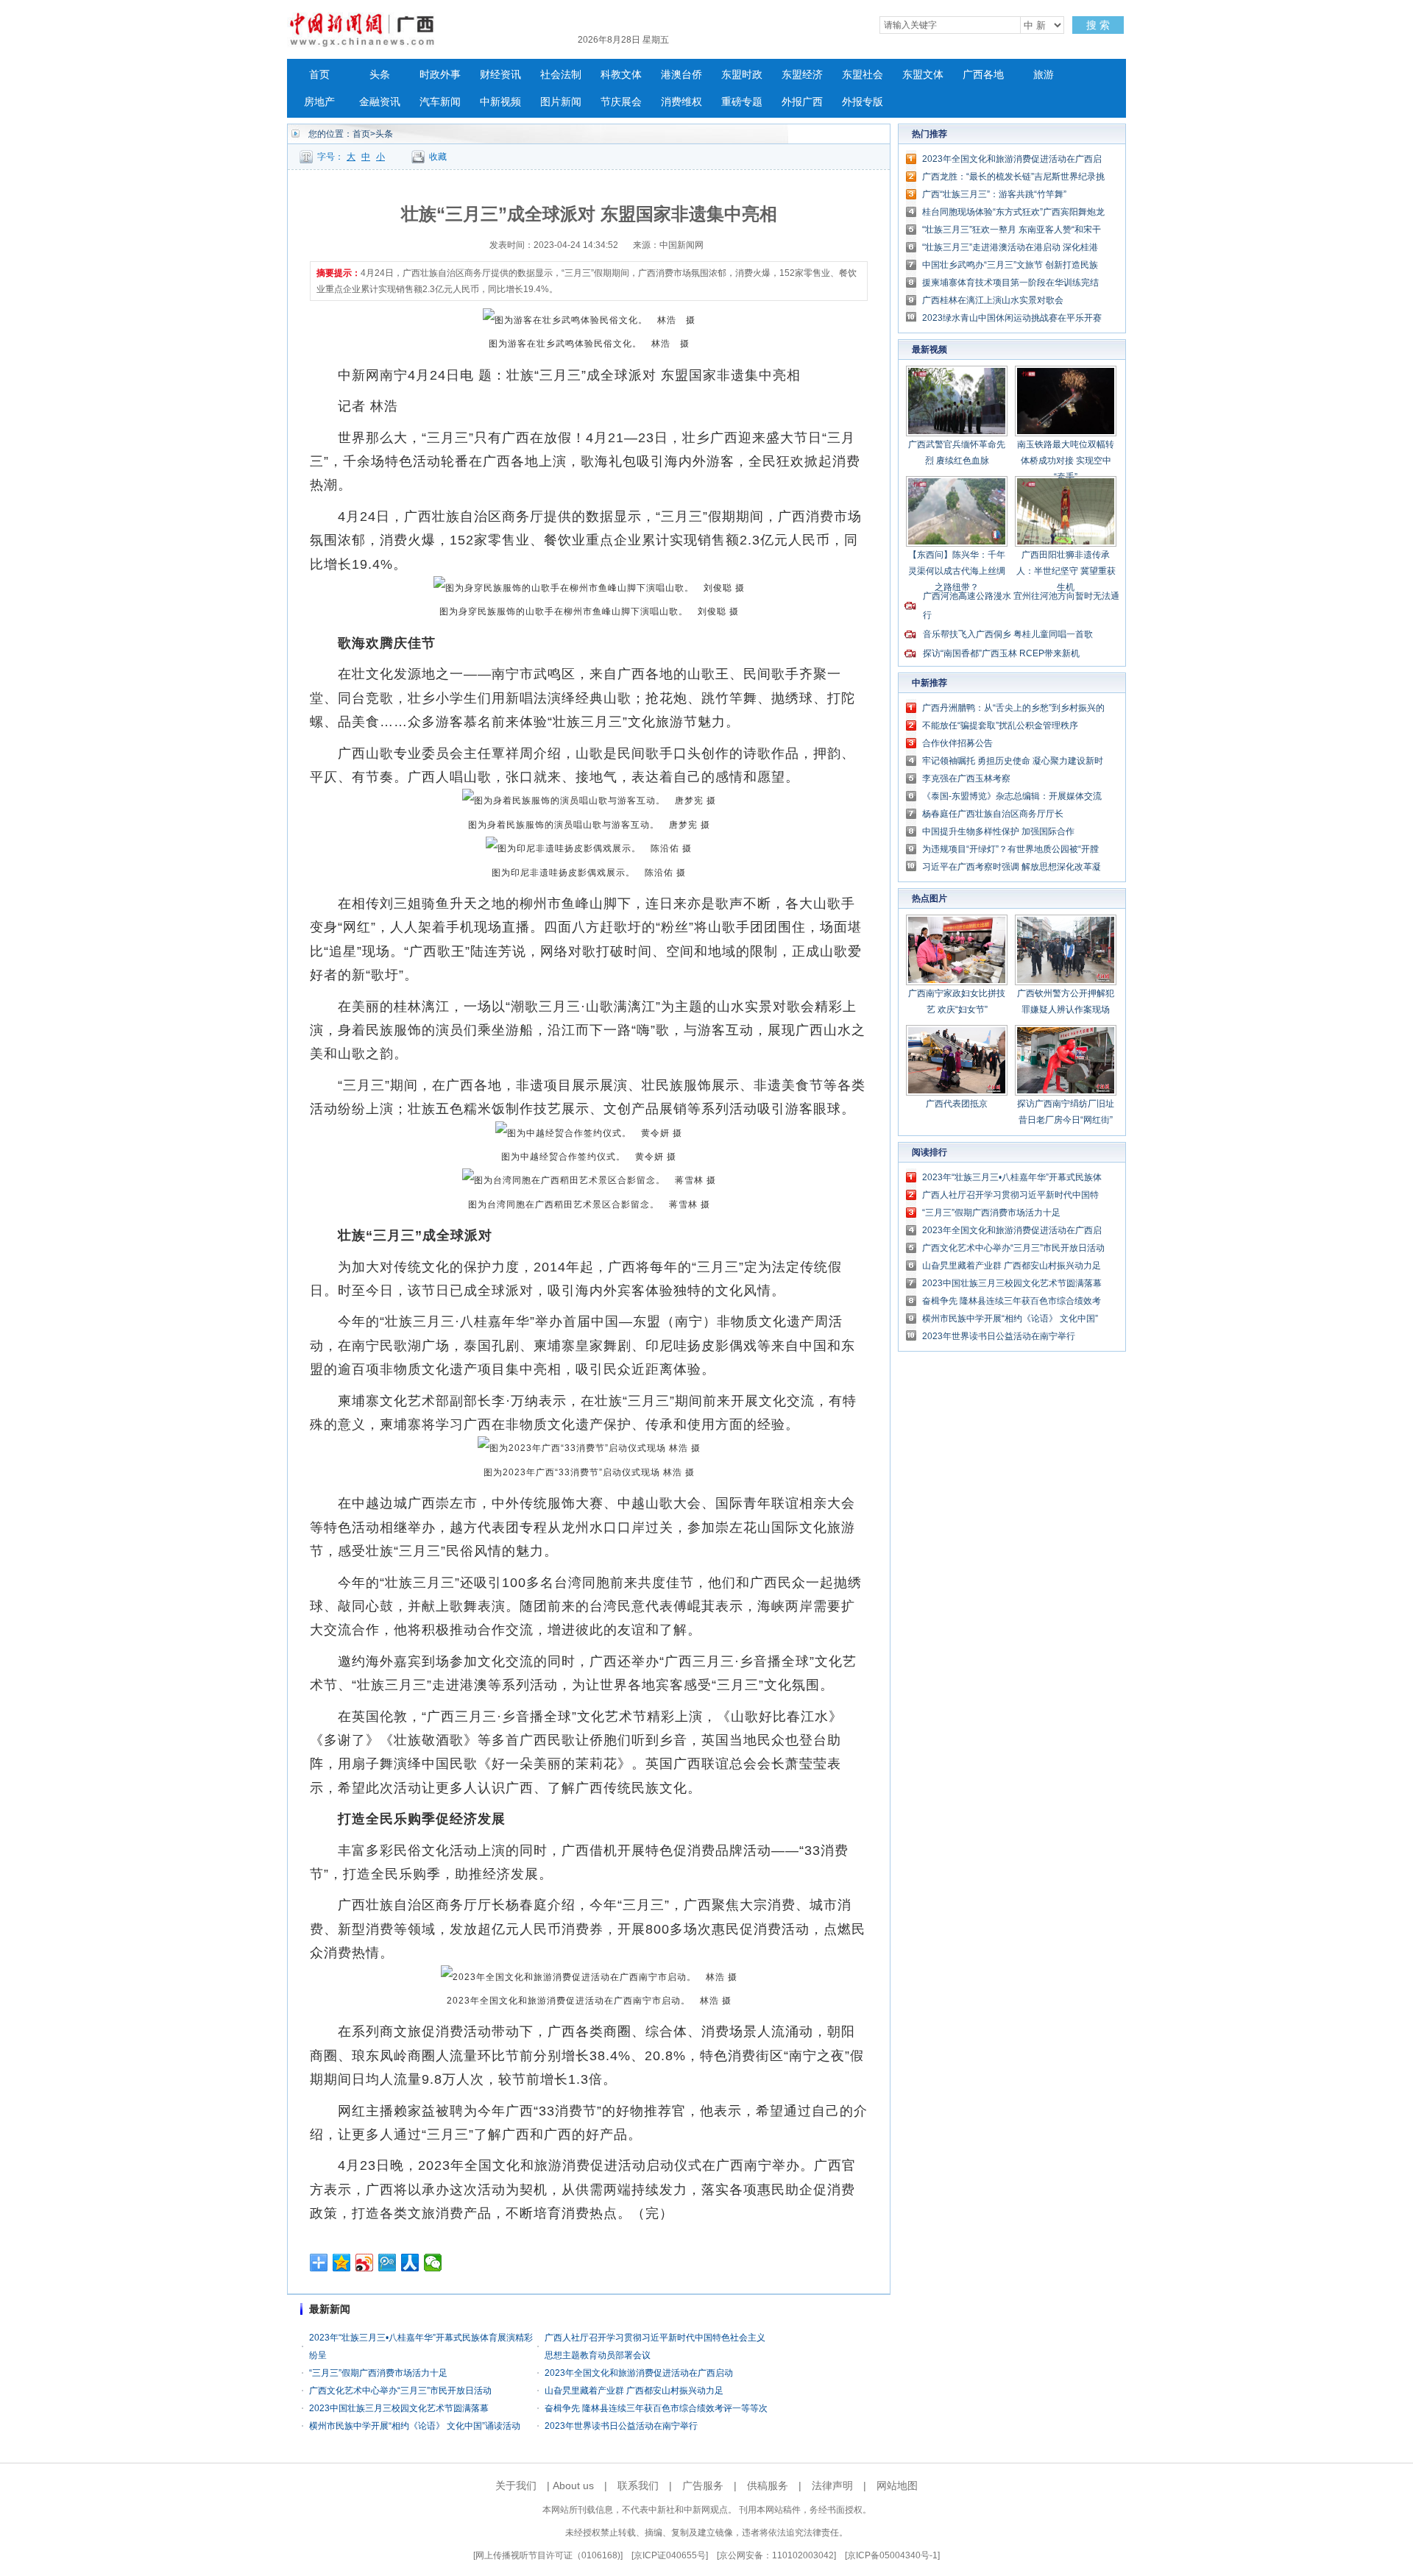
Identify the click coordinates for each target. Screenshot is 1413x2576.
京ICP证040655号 (670, 2555)
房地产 (319, 102)
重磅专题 (742, 102)
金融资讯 (380, 102)
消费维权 (681, 102)
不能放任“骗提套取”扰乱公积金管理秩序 (1000, 725)
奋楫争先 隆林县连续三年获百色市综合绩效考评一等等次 (656, 2408)
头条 (380, 75)
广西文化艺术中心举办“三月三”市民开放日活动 (400, 2391)
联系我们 (638, 2485)
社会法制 (561, 75)
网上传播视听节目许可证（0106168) (548, 2555)
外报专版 (863, 102)
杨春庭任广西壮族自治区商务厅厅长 (993, 814)
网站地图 (897, 2485)
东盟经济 (802, 75)
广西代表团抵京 (957, 1104)
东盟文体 (923, 75)
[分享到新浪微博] (365, 2263)
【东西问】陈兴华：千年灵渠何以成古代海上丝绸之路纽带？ (957, 571)
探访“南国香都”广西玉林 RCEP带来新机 (1001, 653)
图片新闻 (561, 102)
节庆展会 (621, 102)
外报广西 (802, 102)
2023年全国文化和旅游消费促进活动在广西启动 (639, 2373)
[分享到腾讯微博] (387, 2263)
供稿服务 (768, 2485)
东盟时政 (742, 75)
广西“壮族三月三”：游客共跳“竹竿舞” (994, 194)
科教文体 (621, 75)
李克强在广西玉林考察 (966, 778)
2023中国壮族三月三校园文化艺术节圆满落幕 (399, 2408)
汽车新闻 (440, 102)
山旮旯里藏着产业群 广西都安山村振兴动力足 (634, 2391)
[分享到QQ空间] (342, 2263)
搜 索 (1098, 25)
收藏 (438, 157)
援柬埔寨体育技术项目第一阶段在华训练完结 (1010, 283)
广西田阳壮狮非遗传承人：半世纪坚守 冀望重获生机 (1066, 571)
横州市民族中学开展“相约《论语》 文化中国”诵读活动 (415, 2426)
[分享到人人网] (410, 2263)
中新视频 (500, 102)
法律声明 (832, 2485)
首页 (319, 75)
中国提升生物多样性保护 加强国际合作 (998, 831)
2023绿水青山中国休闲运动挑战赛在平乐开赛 (1012, 318)
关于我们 (516, 2485)
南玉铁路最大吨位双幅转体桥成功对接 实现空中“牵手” (1066, 461)
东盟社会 (863, 75)
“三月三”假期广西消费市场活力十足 (378, 2373)
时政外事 (440, 75)
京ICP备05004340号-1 (892, 2555)
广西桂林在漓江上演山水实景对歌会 (993, 300)
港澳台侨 (681, 75)
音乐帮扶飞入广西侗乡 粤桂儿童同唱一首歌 (1008, 634)
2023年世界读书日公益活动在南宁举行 (621, 2426)
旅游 (1044, 75)
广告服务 (703, 2485)
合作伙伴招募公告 (957, 743)
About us (573, 2485)
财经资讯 (500, 75)
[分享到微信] (433, 2263)
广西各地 (983, 75)
